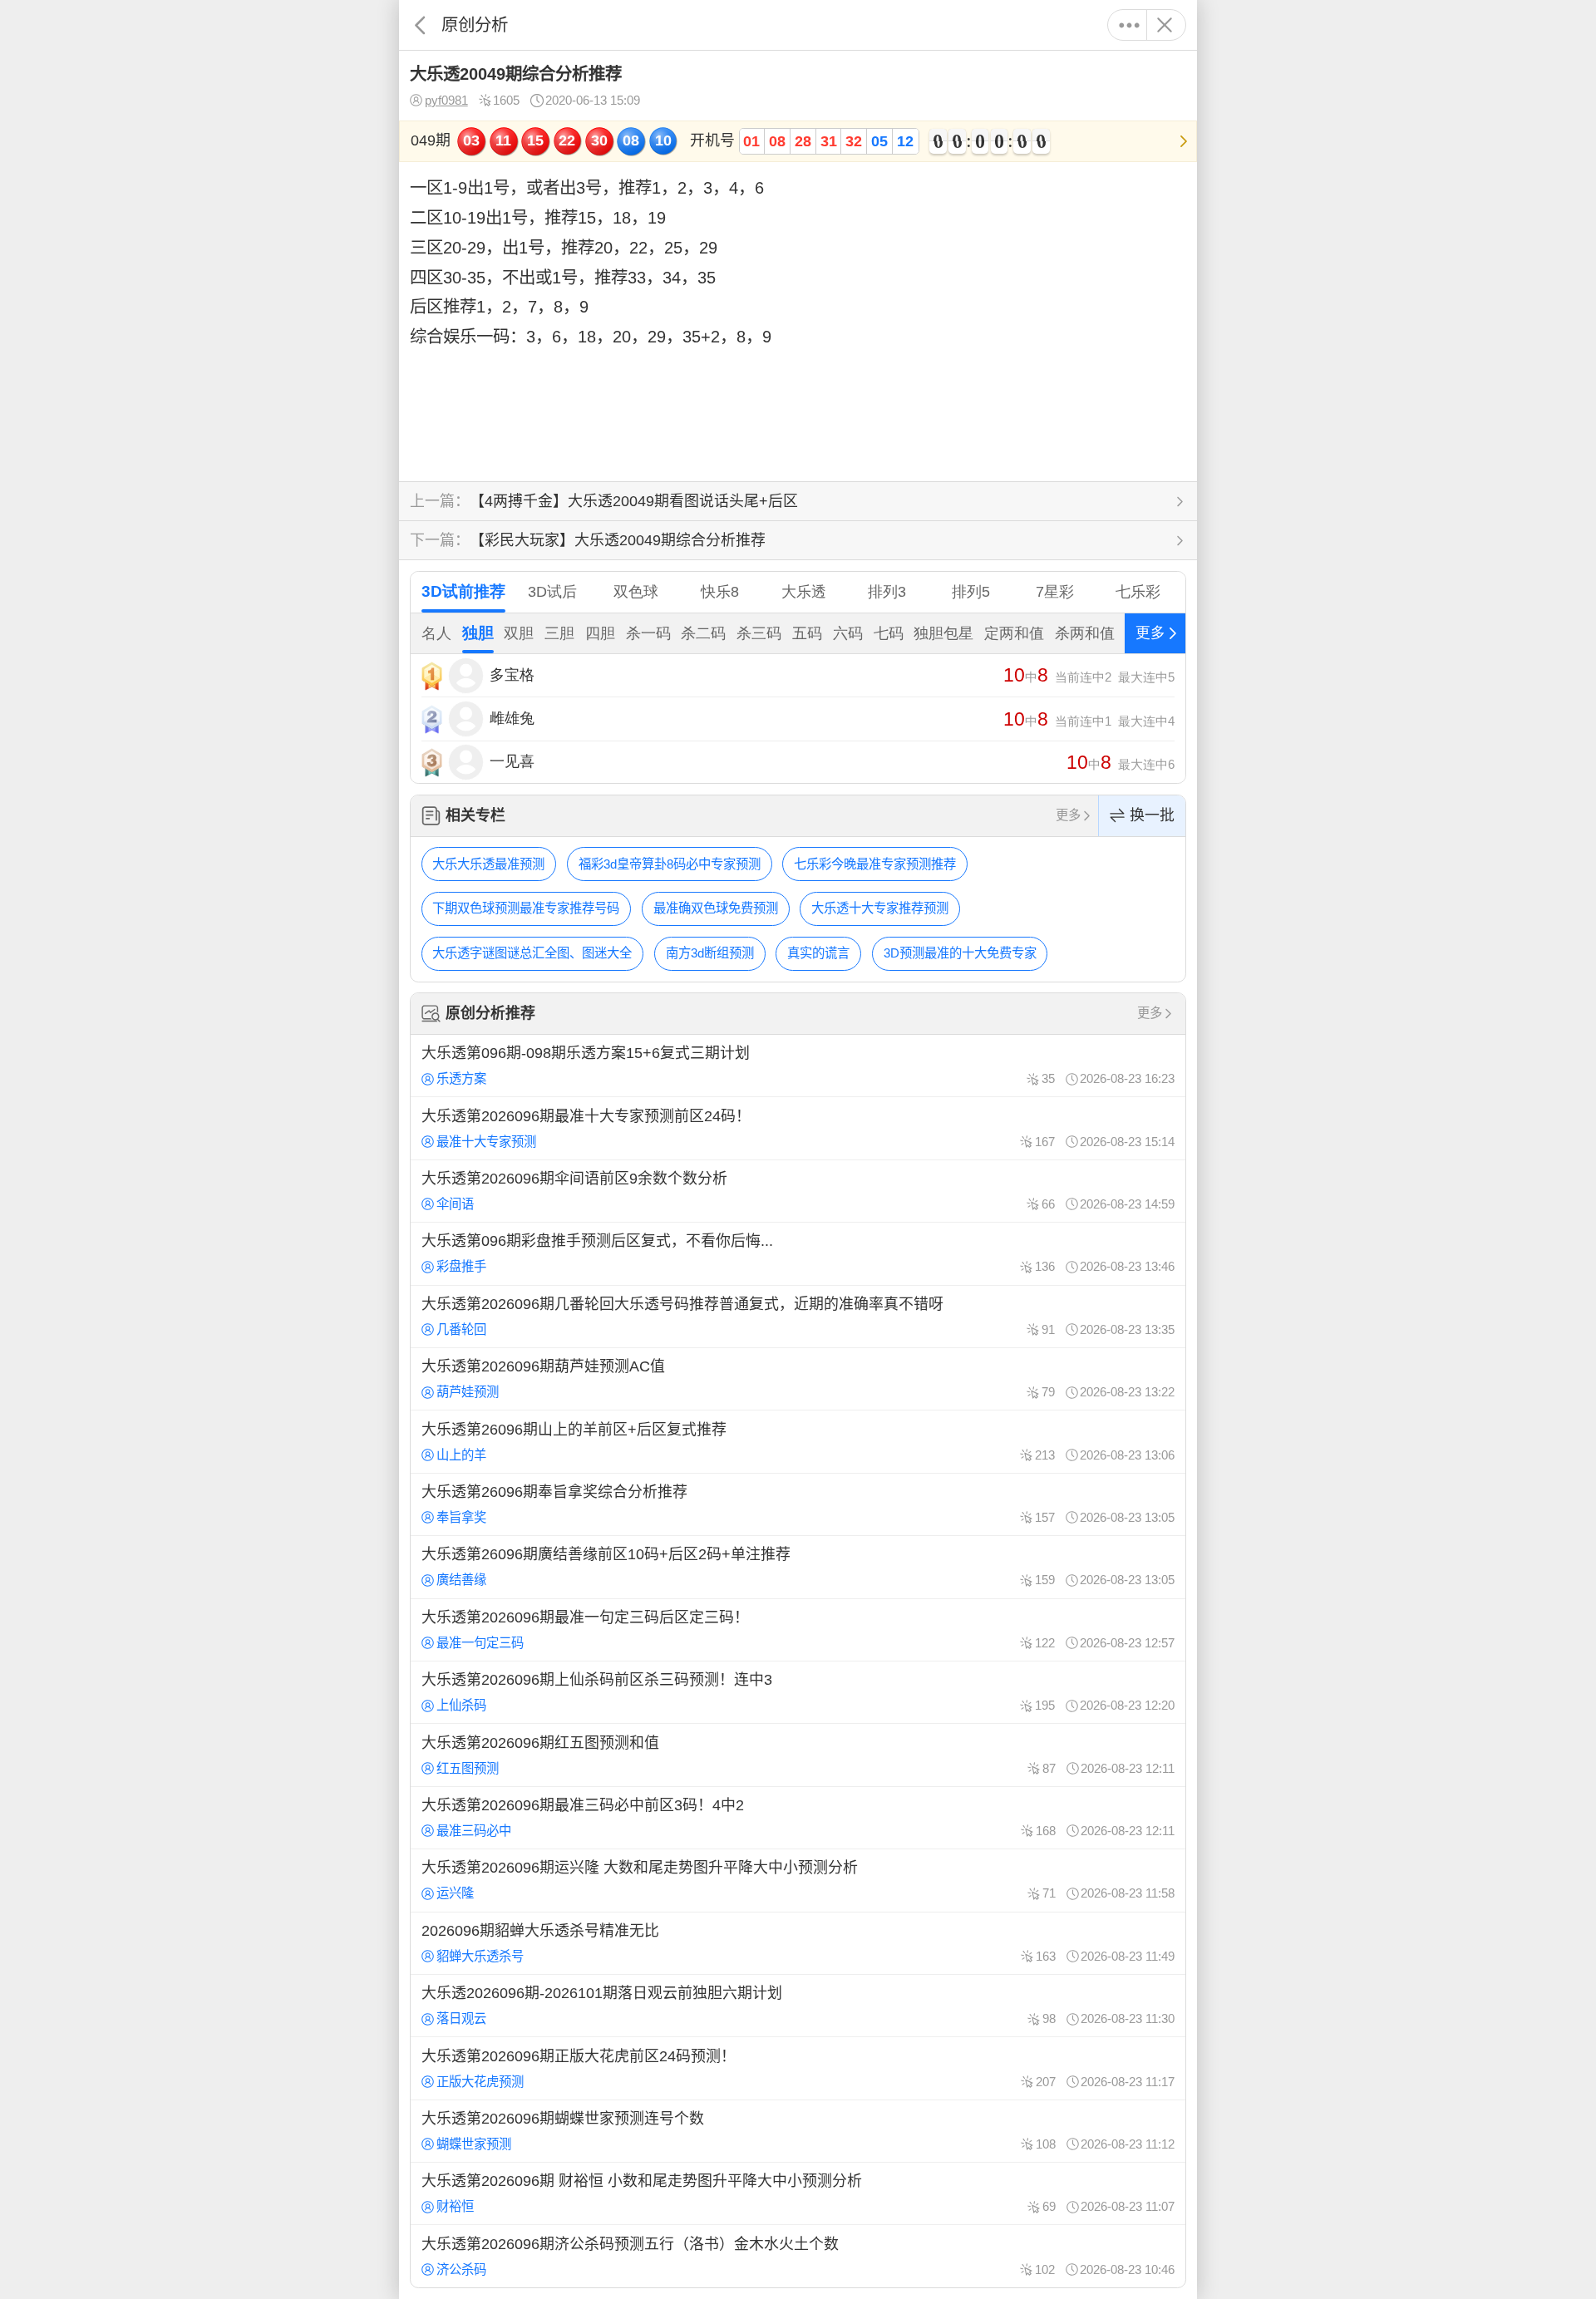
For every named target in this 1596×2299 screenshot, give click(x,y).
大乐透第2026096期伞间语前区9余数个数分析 (798, 1191)
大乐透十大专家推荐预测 (880, 908)
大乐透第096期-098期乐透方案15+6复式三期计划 (798, 1066)
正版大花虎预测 (480, 2082)
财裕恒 (455, 2206)
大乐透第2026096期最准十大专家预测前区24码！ (798, 1128)
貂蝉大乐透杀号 (480, 1956)
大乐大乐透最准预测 (488, 864)
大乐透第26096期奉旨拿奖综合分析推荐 (798, 1504)
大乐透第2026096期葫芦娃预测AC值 (798, 1379)
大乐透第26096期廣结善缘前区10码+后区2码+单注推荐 (798, 1567)
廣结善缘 (461, 1580)
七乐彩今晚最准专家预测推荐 (875, 864)
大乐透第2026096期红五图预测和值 (798, 1755)
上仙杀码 (461, 1705)
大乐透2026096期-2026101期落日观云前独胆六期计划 (798, 2006)
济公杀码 (461, 2269)
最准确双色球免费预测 (716, 908)
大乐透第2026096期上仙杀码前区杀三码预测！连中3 (798, 1692)
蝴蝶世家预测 (474, 2144)
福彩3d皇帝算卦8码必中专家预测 (670, 864)
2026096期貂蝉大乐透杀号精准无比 (798, 1943)
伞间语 (455, 1204)
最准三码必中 (474, 1831)
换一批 (1152, 815)
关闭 (1164, 25)
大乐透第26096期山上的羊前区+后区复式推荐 (798, 1441)
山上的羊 (461, 1455)
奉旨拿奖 (461, 1517)
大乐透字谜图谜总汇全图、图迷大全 (532, 953)
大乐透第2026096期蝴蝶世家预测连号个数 (798, 2131)
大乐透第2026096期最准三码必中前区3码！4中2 (798, 1818)
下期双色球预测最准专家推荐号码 (526, 908)
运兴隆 (455, 1893)
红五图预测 (468, 1768)
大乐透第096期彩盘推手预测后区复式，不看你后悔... (798, 1253)
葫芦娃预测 (468, 1392)
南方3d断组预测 (710, 953)
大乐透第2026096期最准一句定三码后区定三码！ (798, 1630)
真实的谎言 (818, 953)
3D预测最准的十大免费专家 (960, 953)
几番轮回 (461, 1329)
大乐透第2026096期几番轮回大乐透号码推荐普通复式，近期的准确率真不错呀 (798, 1317)
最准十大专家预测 (486, 1142)
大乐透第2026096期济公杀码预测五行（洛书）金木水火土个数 (798, 2256)
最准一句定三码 (480, 1643)
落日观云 (461, 2018)
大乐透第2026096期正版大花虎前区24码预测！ (798, 2068)
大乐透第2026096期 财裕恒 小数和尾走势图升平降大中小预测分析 (798, 2193)
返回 (420, 25)
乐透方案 (461, 1078)
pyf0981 (446, 100)
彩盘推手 (461, 1266)
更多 (1129, 25)
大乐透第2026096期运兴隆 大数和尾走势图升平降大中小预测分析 (798, 1880)
